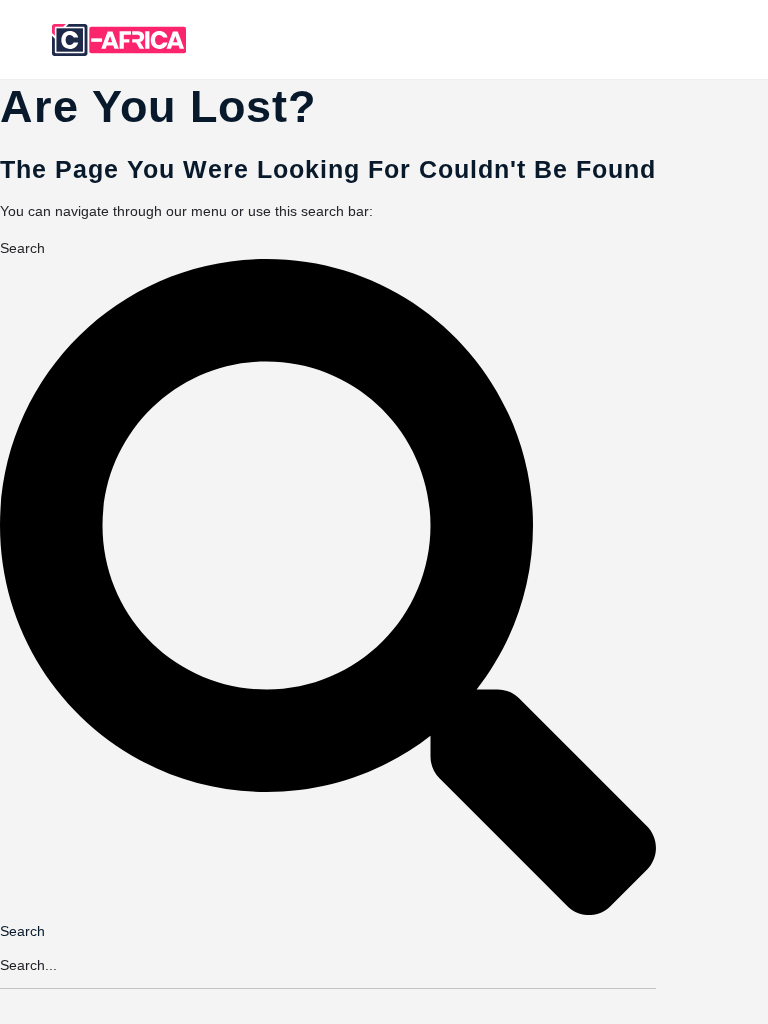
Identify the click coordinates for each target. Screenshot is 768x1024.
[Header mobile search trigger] (741, 39)
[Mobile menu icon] (31, 40)
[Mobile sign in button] (664, 39)
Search (22, 248)
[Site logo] (121, 40)
